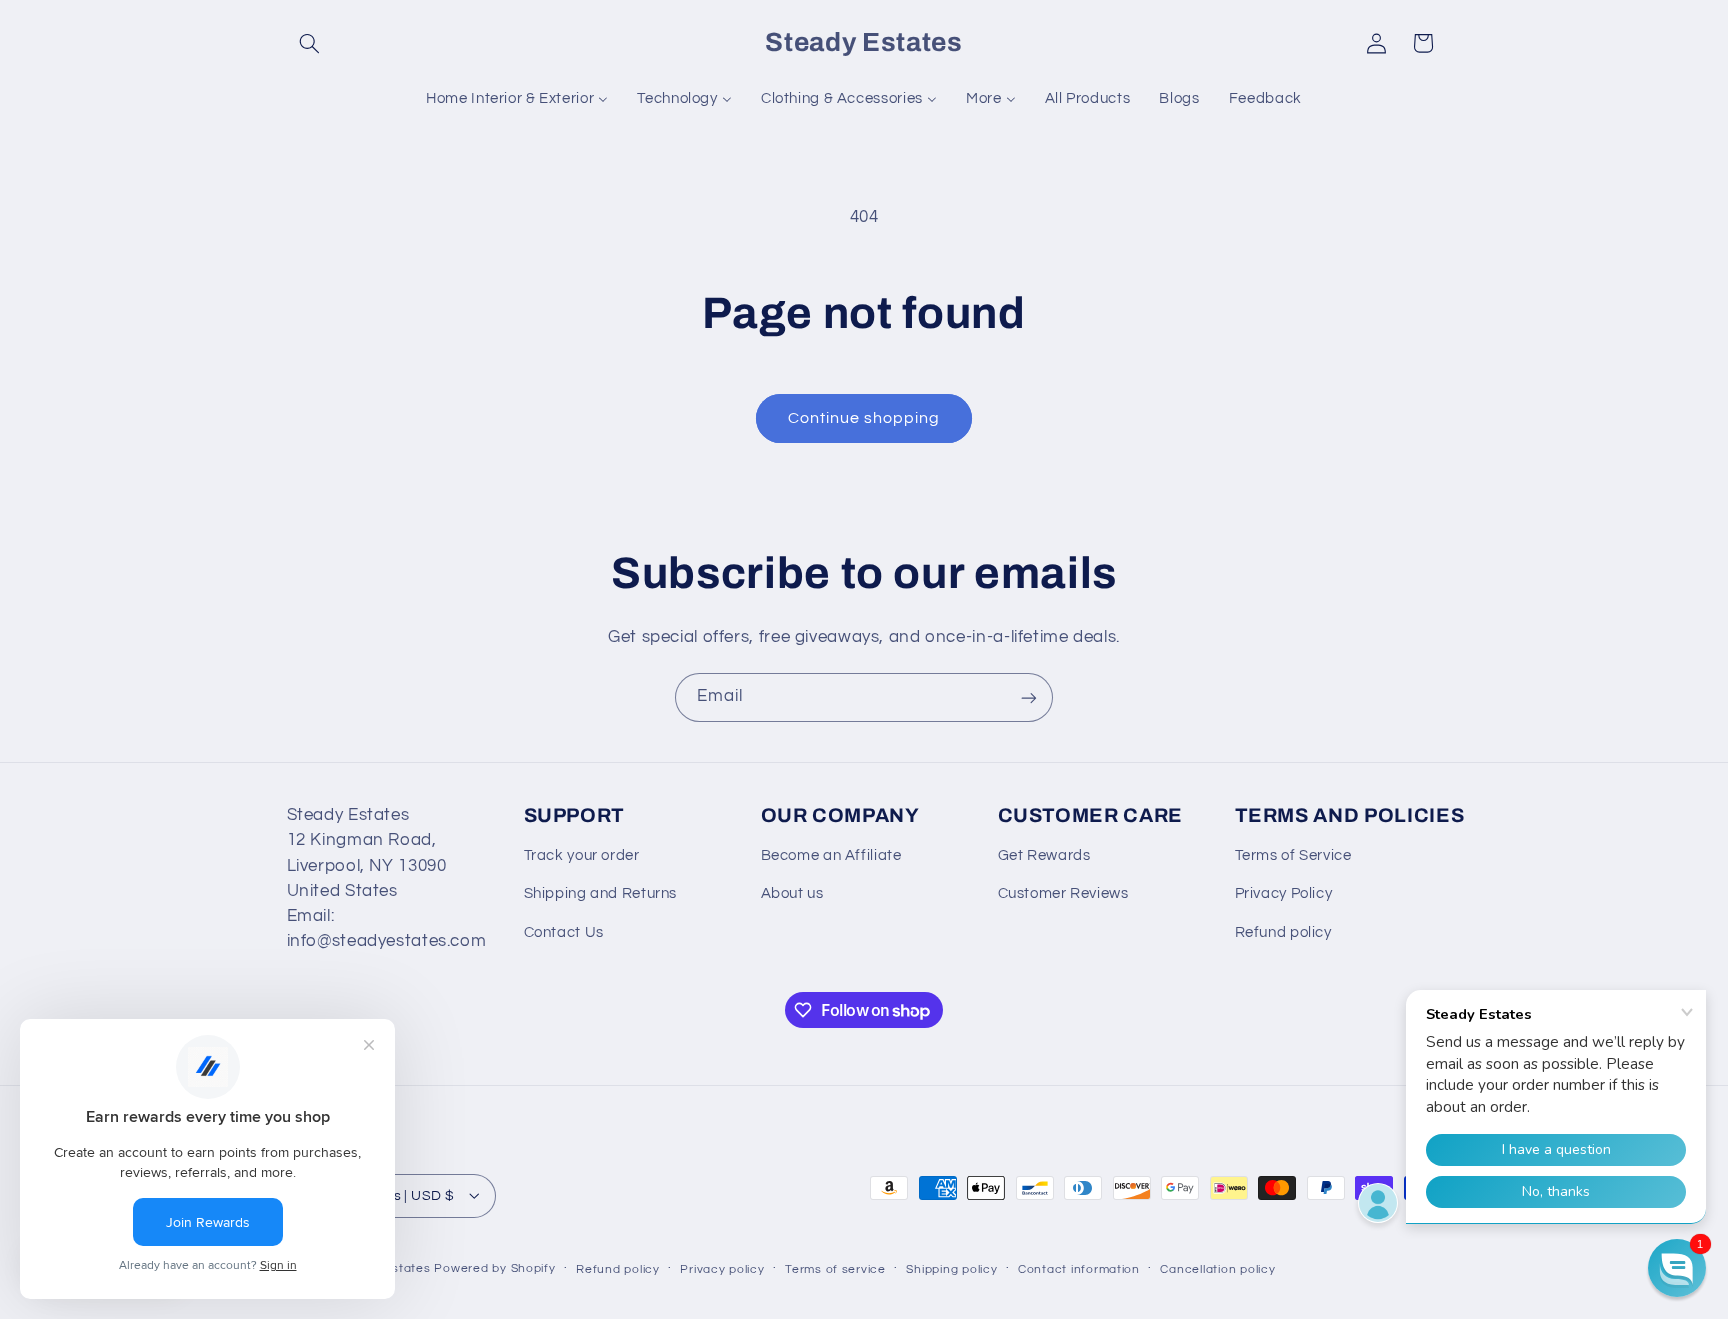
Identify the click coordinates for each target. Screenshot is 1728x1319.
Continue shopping (864, 418)
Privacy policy (722, 1268)
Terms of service (835, 1268)
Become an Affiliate (831, 855)
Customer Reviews (1063, 893)
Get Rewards (1044, 855)
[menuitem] (517, 99)
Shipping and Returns (601, 893)
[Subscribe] (1029, 697)
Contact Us (564, 932)
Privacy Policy (1284, 893)
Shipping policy (951, 1268)
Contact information (1079, 1268)
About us (792, 893)
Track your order (582, 855)
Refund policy (1283, 932)
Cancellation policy (1217, 1268)
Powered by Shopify (494, 1267)
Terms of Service (1293, 855)
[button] (310, 43)
